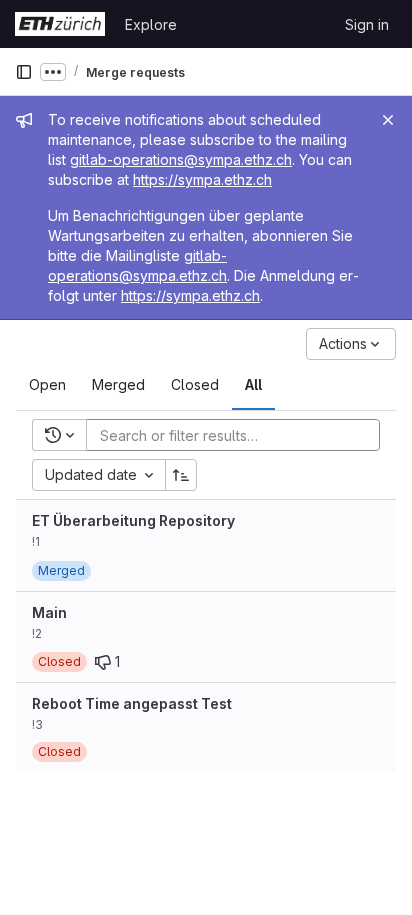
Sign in (367, 24)
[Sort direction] (181, 475)
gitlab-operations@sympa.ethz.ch (181, 159)
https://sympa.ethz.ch (202, 179)
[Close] (388, 120)
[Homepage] (60, 24)
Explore (151, 24)
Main (49, 612)
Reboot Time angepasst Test (132, 703)
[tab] (47, 385)
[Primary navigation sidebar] (24, 72)
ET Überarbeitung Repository (133, 520)
